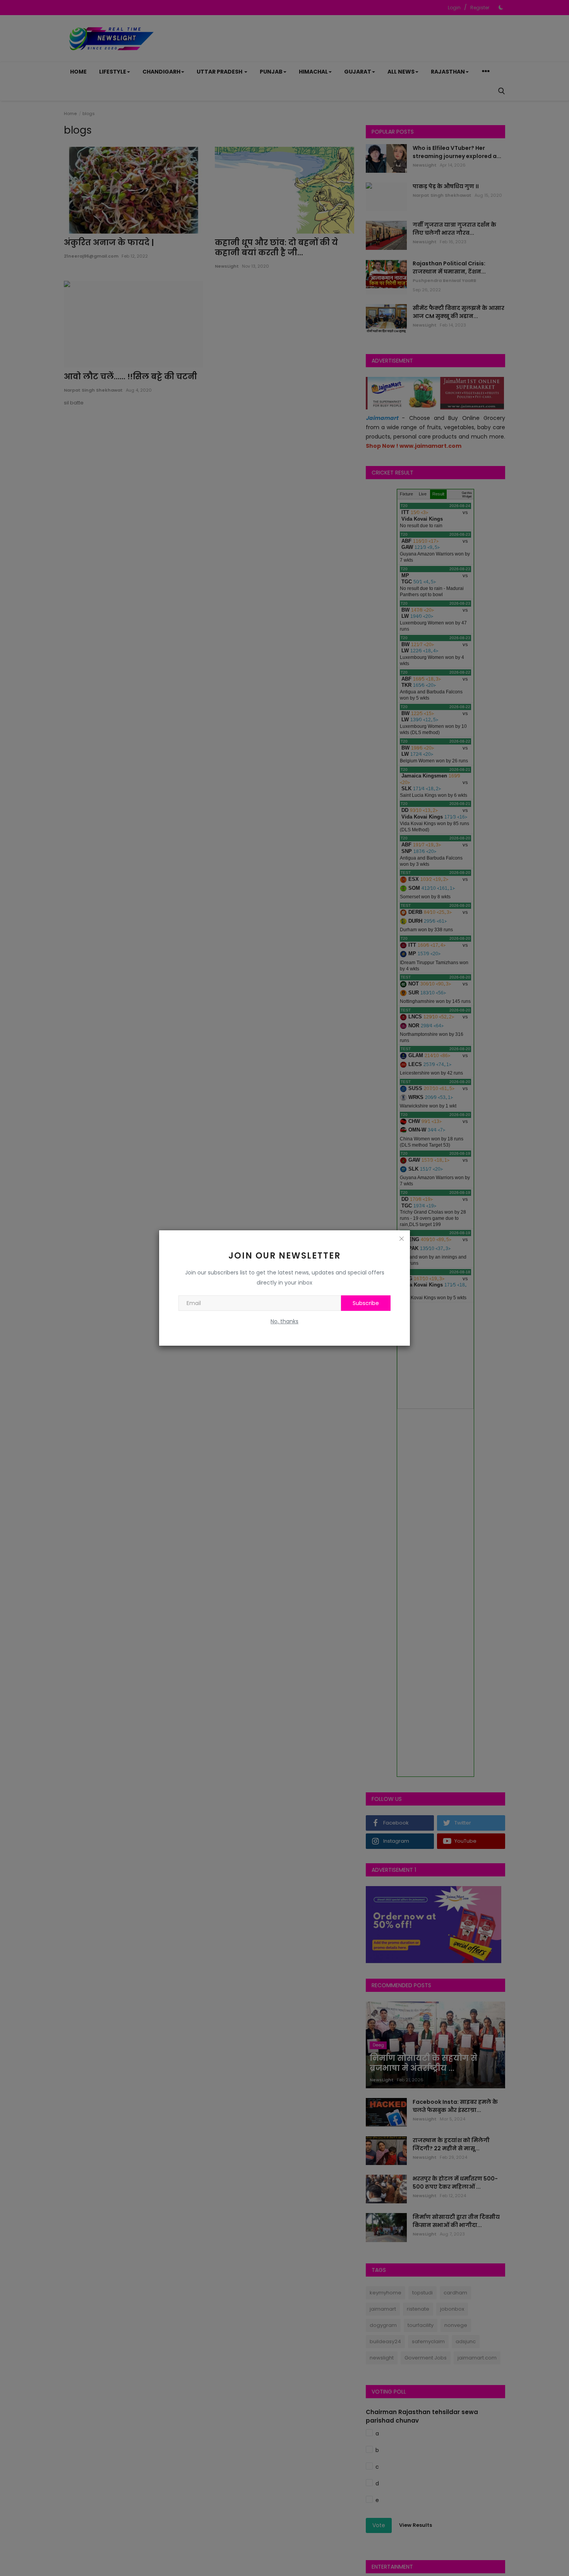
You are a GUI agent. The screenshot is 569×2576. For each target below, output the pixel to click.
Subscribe (366, 1303)
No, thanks (284, 1321)
